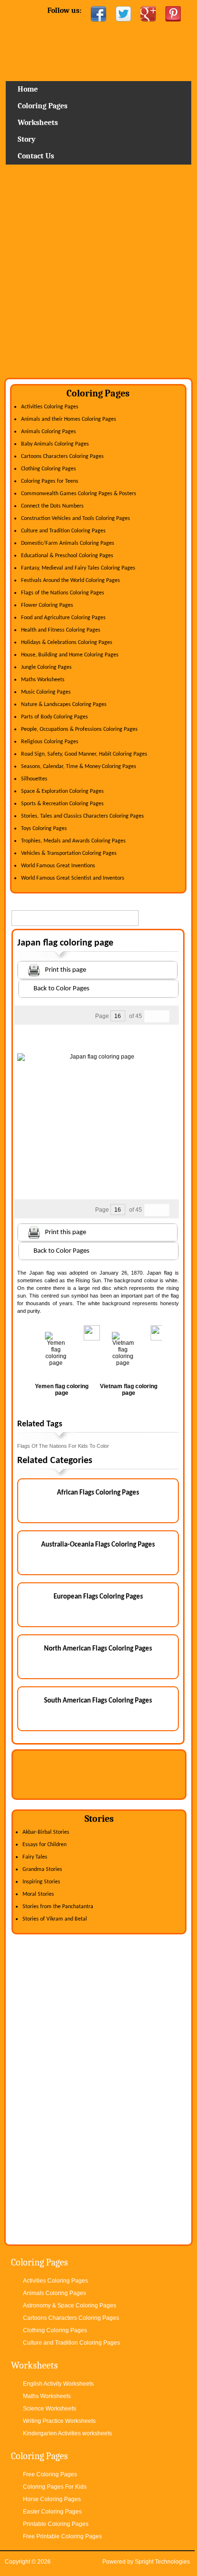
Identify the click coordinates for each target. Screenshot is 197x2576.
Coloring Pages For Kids (55, 2487)
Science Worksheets (49, 2409)
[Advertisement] (98, 275)
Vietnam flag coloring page (129, 1390)
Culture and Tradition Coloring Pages (63, 531)
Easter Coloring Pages (52, 2512)
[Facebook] (98, 14)
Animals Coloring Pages (49, 432)
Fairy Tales (35, 1857)
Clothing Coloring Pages (49, 469)
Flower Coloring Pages (47, 605)
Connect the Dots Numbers (52, 506)
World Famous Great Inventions (58, 866)
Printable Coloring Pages (56, 2524)
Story (27, 139)
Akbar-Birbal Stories (46, 1832)
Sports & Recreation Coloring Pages (62, 804)
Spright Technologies (162, 2562)
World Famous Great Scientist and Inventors (73, 878)
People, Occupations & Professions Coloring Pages (79, 729)
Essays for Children (44, 1845)
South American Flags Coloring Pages (98, 1701)
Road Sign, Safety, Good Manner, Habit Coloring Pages (84, 754)
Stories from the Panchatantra (58, 1907)
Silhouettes (34, 779)
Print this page (66, 970)
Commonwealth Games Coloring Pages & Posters (79, 494)
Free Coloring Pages (50, 2474)
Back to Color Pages (61, 989)
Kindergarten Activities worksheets (67, 2433)
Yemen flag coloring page (62, 1390)
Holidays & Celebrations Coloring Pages (67, 643)
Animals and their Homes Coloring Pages (69, 419)
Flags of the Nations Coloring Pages (63, 593)
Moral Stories (38, 1894)
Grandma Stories (42, 1870)
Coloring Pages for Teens (50, 481)
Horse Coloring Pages (52, 2499)
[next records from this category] (163, 1016)
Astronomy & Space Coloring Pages (70, 2306)
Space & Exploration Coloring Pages (62, 791)
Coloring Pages (43, 106)
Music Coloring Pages (46, 692)
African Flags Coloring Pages (98, 1493)
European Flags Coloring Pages (98, 1597)
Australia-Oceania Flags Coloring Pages (98, 1545)
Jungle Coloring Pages (46, 667)
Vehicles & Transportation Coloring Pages (69, 853)
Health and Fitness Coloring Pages (61, 630)
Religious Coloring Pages (50, 742)
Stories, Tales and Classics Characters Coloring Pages (82, 816)
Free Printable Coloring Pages (62, 2536)
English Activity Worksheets (58, 2384)
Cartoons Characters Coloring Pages (62, 457)
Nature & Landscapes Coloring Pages (64, 705)
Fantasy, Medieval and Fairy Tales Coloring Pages (78, 568)
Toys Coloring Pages (44, 829)
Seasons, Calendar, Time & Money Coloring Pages (79, 767)
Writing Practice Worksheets (59, 2421)
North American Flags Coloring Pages (98, 1649)
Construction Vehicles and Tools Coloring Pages (76, 519)
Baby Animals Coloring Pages (55, 444)
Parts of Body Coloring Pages (55, 717)
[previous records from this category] (151, 1016)
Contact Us (36, 156)
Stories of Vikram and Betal (55, 1919)
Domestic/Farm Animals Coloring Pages (68, 543)
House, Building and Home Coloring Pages (70, 655)
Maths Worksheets (43, 680)
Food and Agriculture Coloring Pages (63, 618)
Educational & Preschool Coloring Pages (67, 556)
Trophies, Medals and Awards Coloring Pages (73, 841)
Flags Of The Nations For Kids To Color (63, 1446)
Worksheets (38, 123)
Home (99, 55)
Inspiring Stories (41, 1882)
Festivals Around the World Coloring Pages (71, 581)
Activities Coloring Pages (50, 407)
